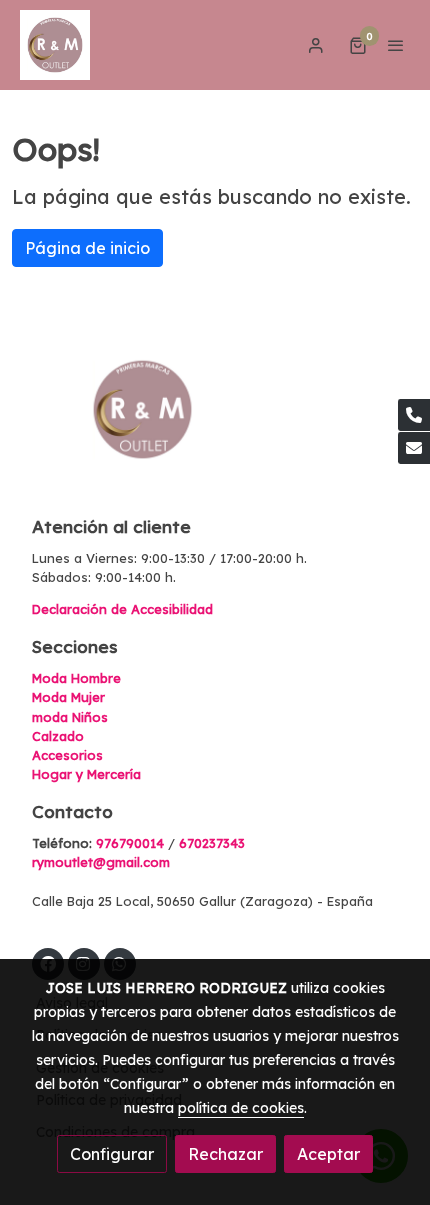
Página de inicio (87, 248)
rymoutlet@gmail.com (101, 862)
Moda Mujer (68, 697)
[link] (55, 45)
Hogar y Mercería (86, 774)
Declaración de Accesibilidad (122, 609)
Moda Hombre (76, 678)
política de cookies (241, 1108)
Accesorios (67, 755)
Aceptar (328, 1154)
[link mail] (414, 448)
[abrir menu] (396, 45)
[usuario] (316, 45)
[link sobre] (215, 421)
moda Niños (70, 717)
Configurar (112, 1154)
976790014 (130, 843)
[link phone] (414, 415)
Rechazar (225, 1154)
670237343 (212, 843)
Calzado (58, 736)
